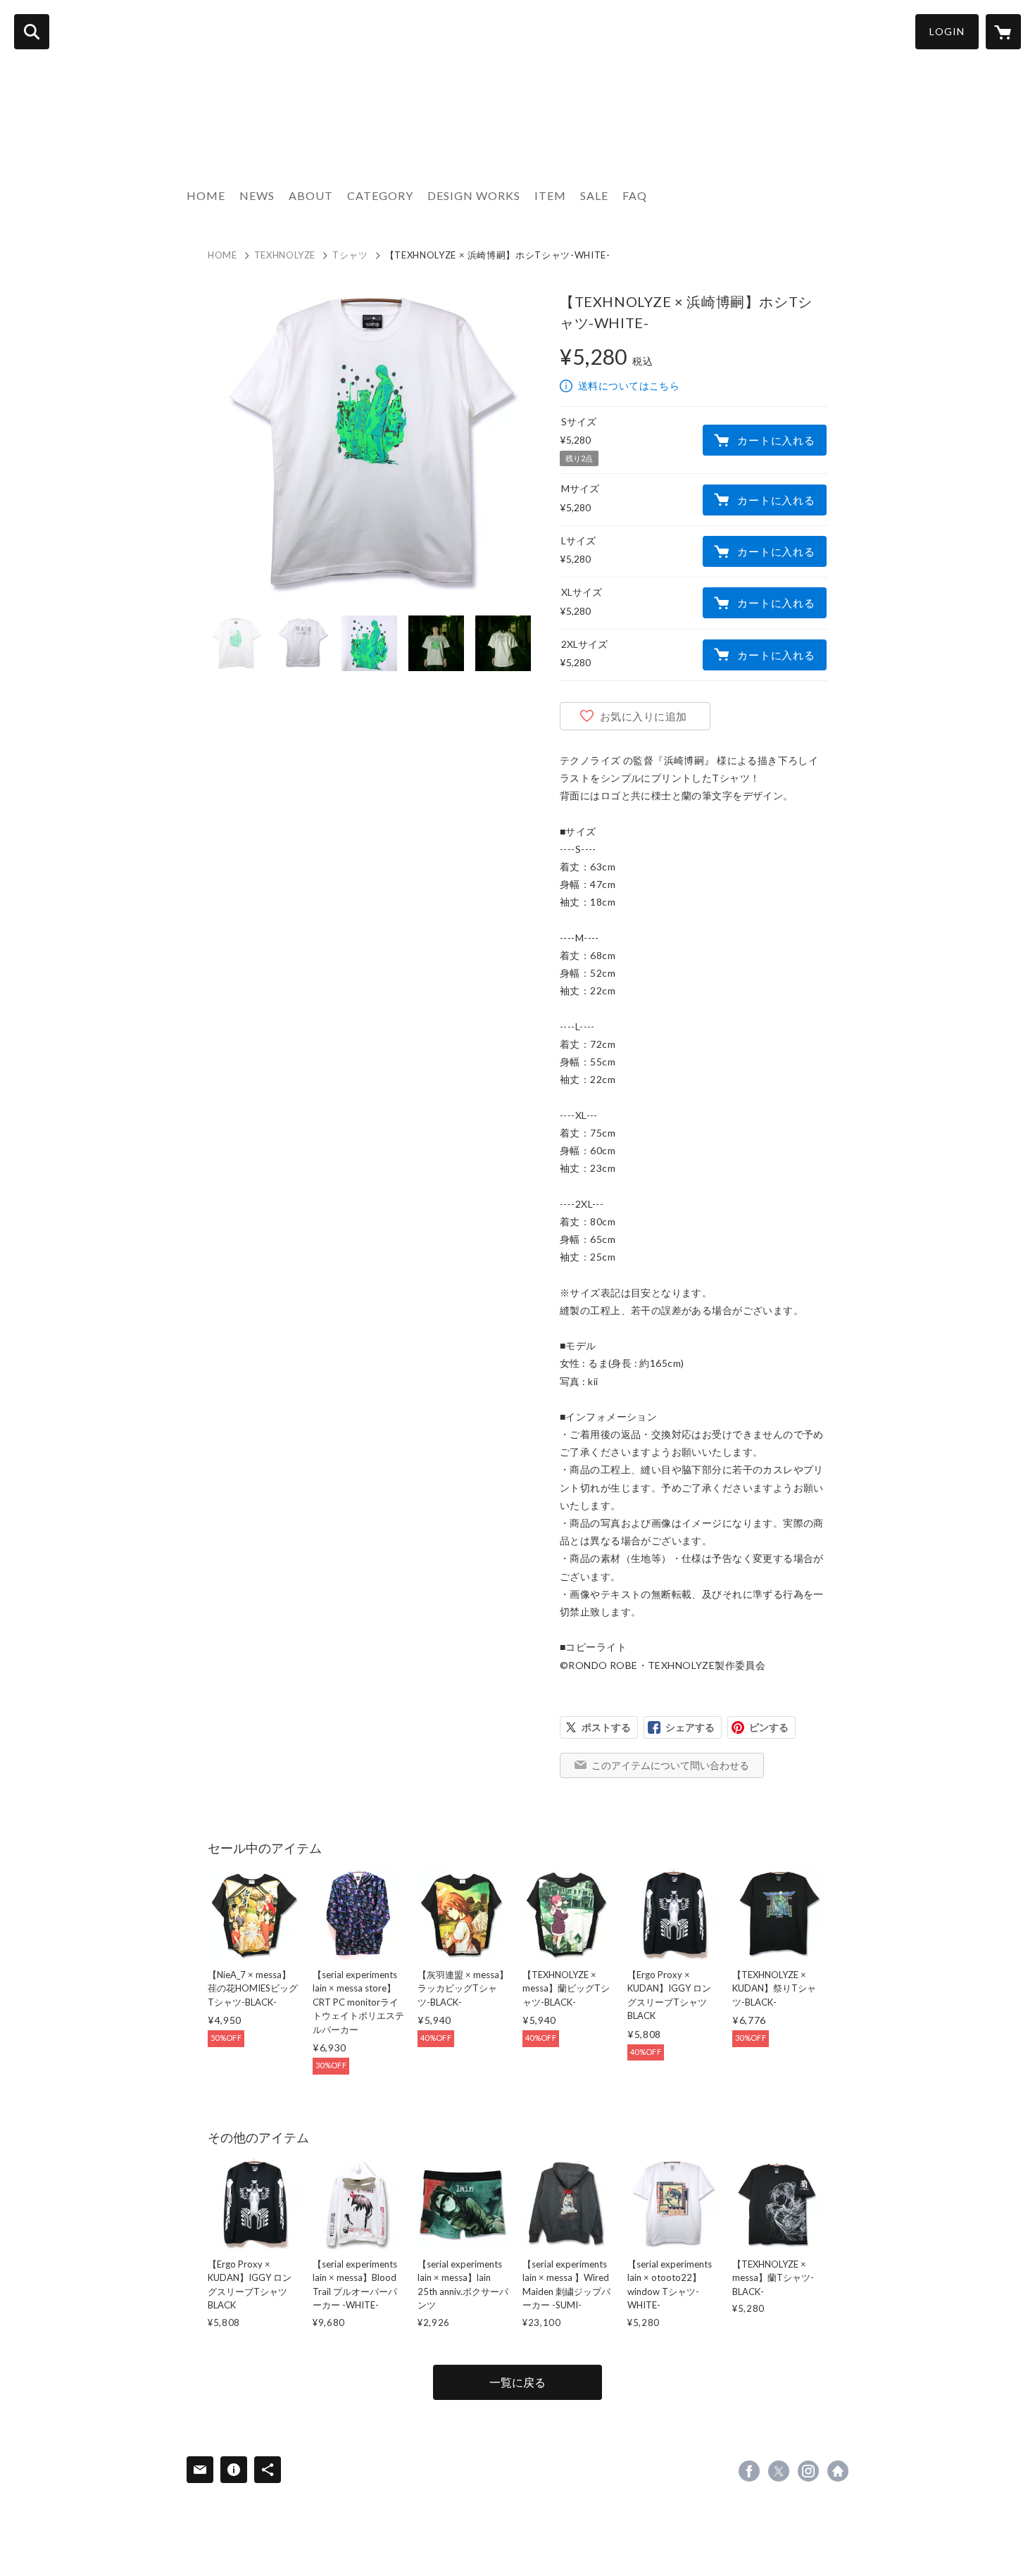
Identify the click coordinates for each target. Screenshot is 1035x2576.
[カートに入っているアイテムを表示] (1003, 32)
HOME (206, 195)
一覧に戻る (517, 2382)
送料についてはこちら (629, 386)
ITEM (550, 195)
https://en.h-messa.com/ (838, 2471)
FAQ (635, 195)
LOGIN (947, 31)
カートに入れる (776, 440)
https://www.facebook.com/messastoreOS (749, 2471)
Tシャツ (350, 255)
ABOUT (311, 195)
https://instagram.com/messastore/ (808, 2471)
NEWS (257, 195)
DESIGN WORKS (474, 195)
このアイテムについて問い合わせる (670, 1765)
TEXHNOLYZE (285, 255)
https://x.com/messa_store (779, 2471)
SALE (594, 195)
